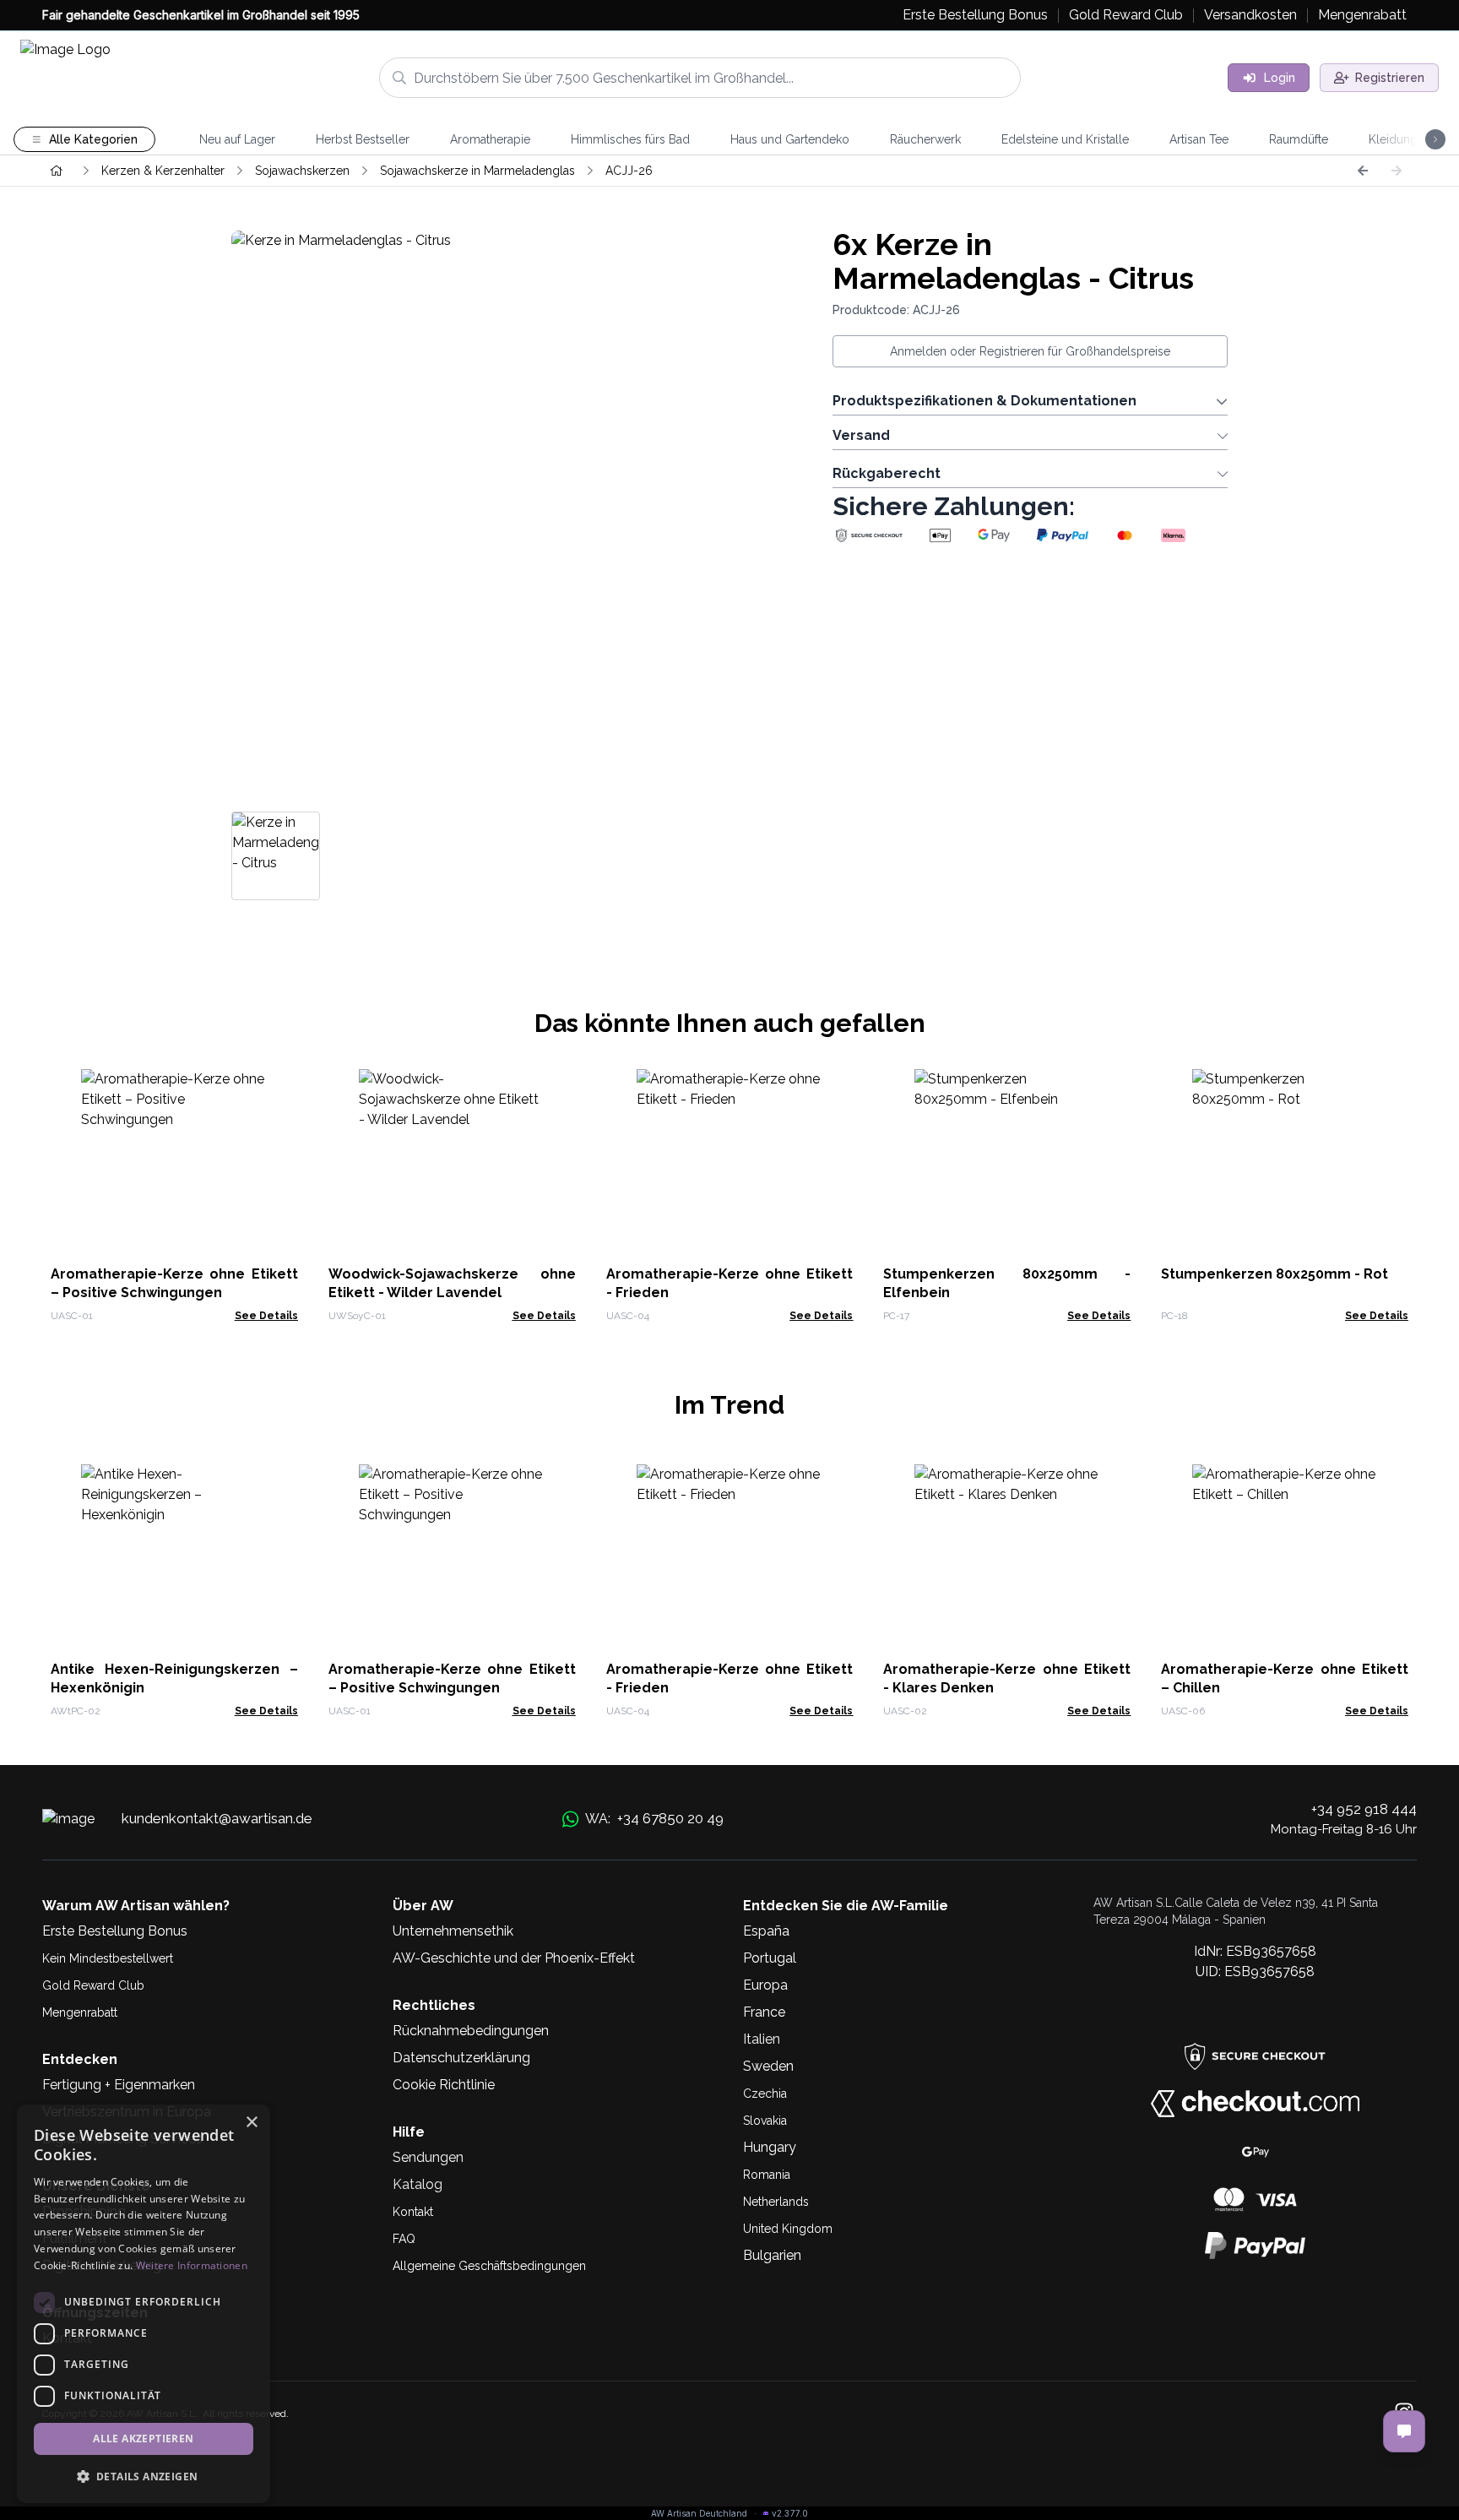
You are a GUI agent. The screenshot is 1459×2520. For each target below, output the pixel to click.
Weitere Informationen (192, 2265)
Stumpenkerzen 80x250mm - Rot (1275, 1274)
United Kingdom (788, 2229)
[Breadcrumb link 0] (57, 171)
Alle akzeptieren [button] (143, 2439)
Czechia (765, 2094)
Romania (767, 2175)
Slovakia (765, 2121)
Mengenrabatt (80, 2012)
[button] (144, 2476)
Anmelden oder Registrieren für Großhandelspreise (1030, 351)
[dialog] (144, 2304)
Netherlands (776, 2202)
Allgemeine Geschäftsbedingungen (489, 2266)
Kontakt (413, 2212)
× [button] (251, 2123)
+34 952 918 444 (1364, 1809)
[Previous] (1363, 171)
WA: (654, 1818)
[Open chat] (1404, 2431)
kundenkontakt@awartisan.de (217, 1818)
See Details (266, 1316)
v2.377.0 (790, 2513)
